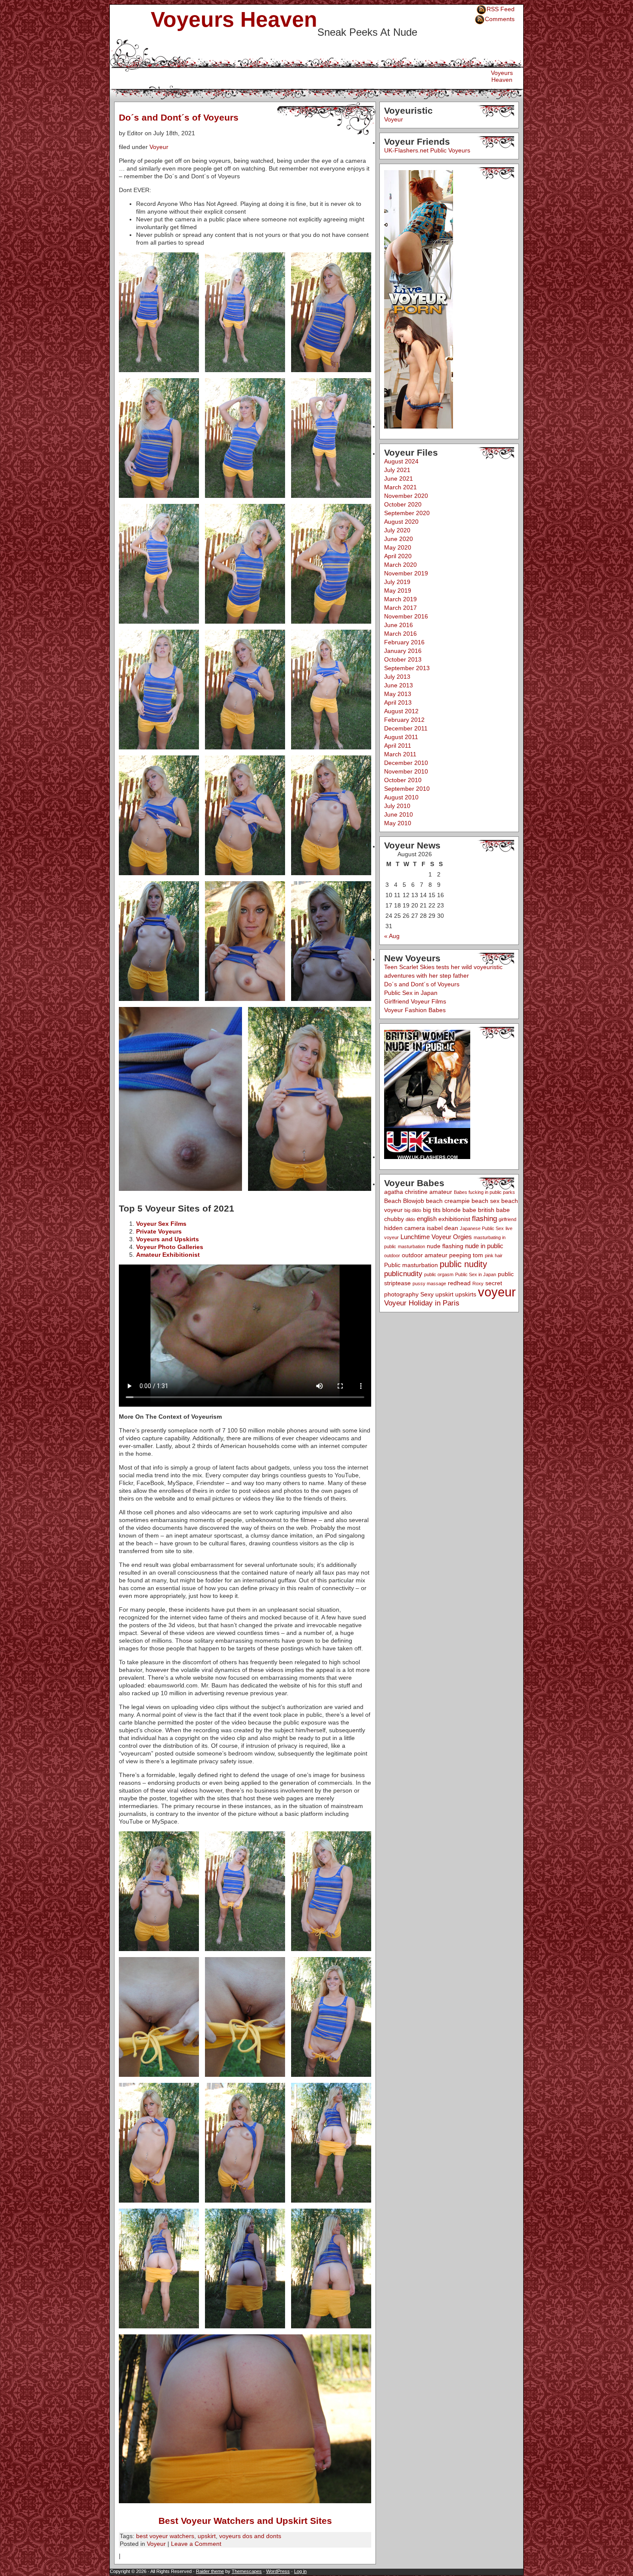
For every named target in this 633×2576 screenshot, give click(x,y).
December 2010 (406, 763)
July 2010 (397, 806)
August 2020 (401, 522)
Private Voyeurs (159, 1231)
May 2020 (398, 547)
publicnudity (403, 1274)
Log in (300, 2571)
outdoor (392, 1255)
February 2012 (404, 720)
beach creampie (448, 1201)
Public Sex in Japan (411, 993)
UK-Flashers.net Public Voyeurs (427, 150)
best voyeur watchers (165, 2536)
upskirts (466, 1294)
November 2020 (406, 496)
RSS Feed (501, 9)
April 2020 (398, 556)
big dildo (413, 1210)
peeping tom (466, 1255)
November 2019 (406, 573)
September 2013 (407, 668)
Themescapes (247, 2571)
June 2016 (399, 625)
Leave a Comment (196, 2544)
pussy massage (429, 1283)
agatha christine (406, 1192)
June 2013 (399, 685)
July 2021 (397, 470)
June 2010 (399, 814)
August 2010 (401, 797)
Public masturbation (411, 1265)
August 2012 (401, 711)
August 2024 (401, 461)
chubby (394, 1219)
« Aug (392, 936)
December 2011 (406, 728)
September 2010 (407, 789)
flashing (484, 1219)
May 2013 (398, 694)
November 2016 (406, 616)
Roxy (478, 1283)
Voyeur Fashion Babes (415, 1010)
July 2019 (397, 582)
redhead (459, 1283)
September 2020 (407, 513)
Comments (500, 19)
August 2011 (401, 737)
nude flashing (445, 1246)
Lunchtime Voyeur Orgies (436, 1237)
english (427, 1219)
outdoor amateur (425, 1255)
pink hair (494, 1255)
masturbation (411, 1246)
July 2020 (397, 530)
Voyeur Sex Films (161, 1224)
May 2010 (398, 823)
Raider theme (210, 2571)
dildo (410, 1219)
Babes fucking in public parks (484, 1192)
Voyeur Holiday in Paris (422, 1303)
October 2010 (403, 780)
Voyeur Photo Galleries (170, 1247)
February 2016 (404, 642)
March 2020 (400, 565)
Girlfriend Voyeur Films (415, 1001)
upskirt (207, 2536)
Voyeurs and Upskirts (168, 1239)
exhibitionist (454, 1219)
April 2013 (398, 702)
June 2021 (399, 479)
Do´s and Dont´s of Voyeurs (179, 117)
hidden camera (405, 1228)
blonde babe (459, 1210)
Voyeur (159, 147)
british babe (494, 1210)
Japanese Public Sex (482, 1228)
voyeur (497, 1292)
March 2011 (400, 754)
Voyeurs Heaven (234, 19)
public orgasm (439, 1274)
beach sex (486, 1201)
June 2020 (399, 539)
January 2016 (403, 651)
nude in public (484, 1246)
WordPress (278, 2571)
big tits (432, 1210)
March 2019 (400, 599)
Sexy (427, 1294)
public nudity (463, 1264)
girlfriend (507, 1219)
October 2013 (403, 659)
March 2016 (400, 634)
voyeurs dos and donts (250, 2536)
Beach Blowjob (404, 1201)
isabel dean (442, 1228)
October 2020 (403, 504)
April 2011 (398, 746)
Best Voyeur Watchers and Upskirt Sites (245, 2521)
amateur (441, 1192)
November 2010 (406, 771)
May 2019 (398, 590)
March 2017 (400, 608)
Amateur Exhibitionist (168, 1255)
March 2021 (400, 487)
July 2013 (397, 677)
